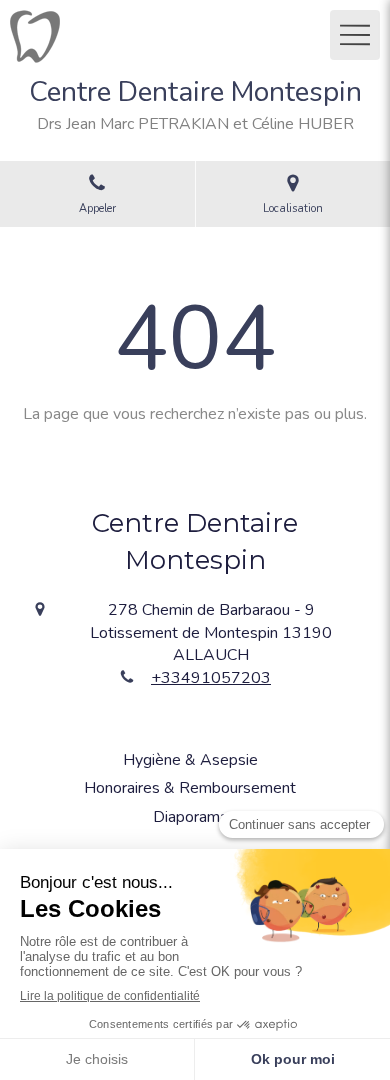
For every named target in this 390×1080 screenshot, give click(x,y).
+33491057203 (211, 678)
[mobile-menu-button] (355, 35)
